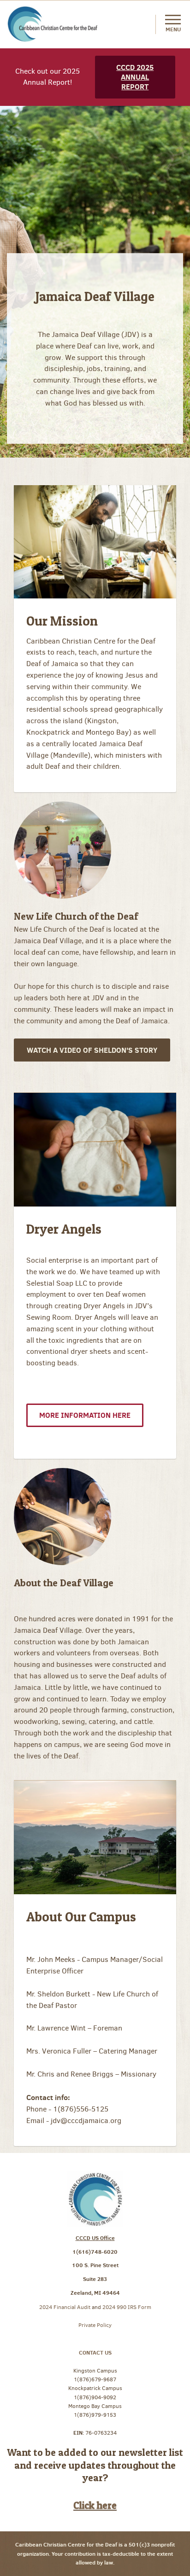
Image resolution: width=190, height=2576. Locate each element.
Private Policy (95, 2325)
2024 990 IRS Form (127, 2307)
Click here (95, 2505)
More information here (85, 1415)
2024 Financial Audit (65, 2307)
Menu (173, 29)
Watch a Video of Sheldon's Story (92, 1050)
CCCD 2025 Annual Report (135, 77)
